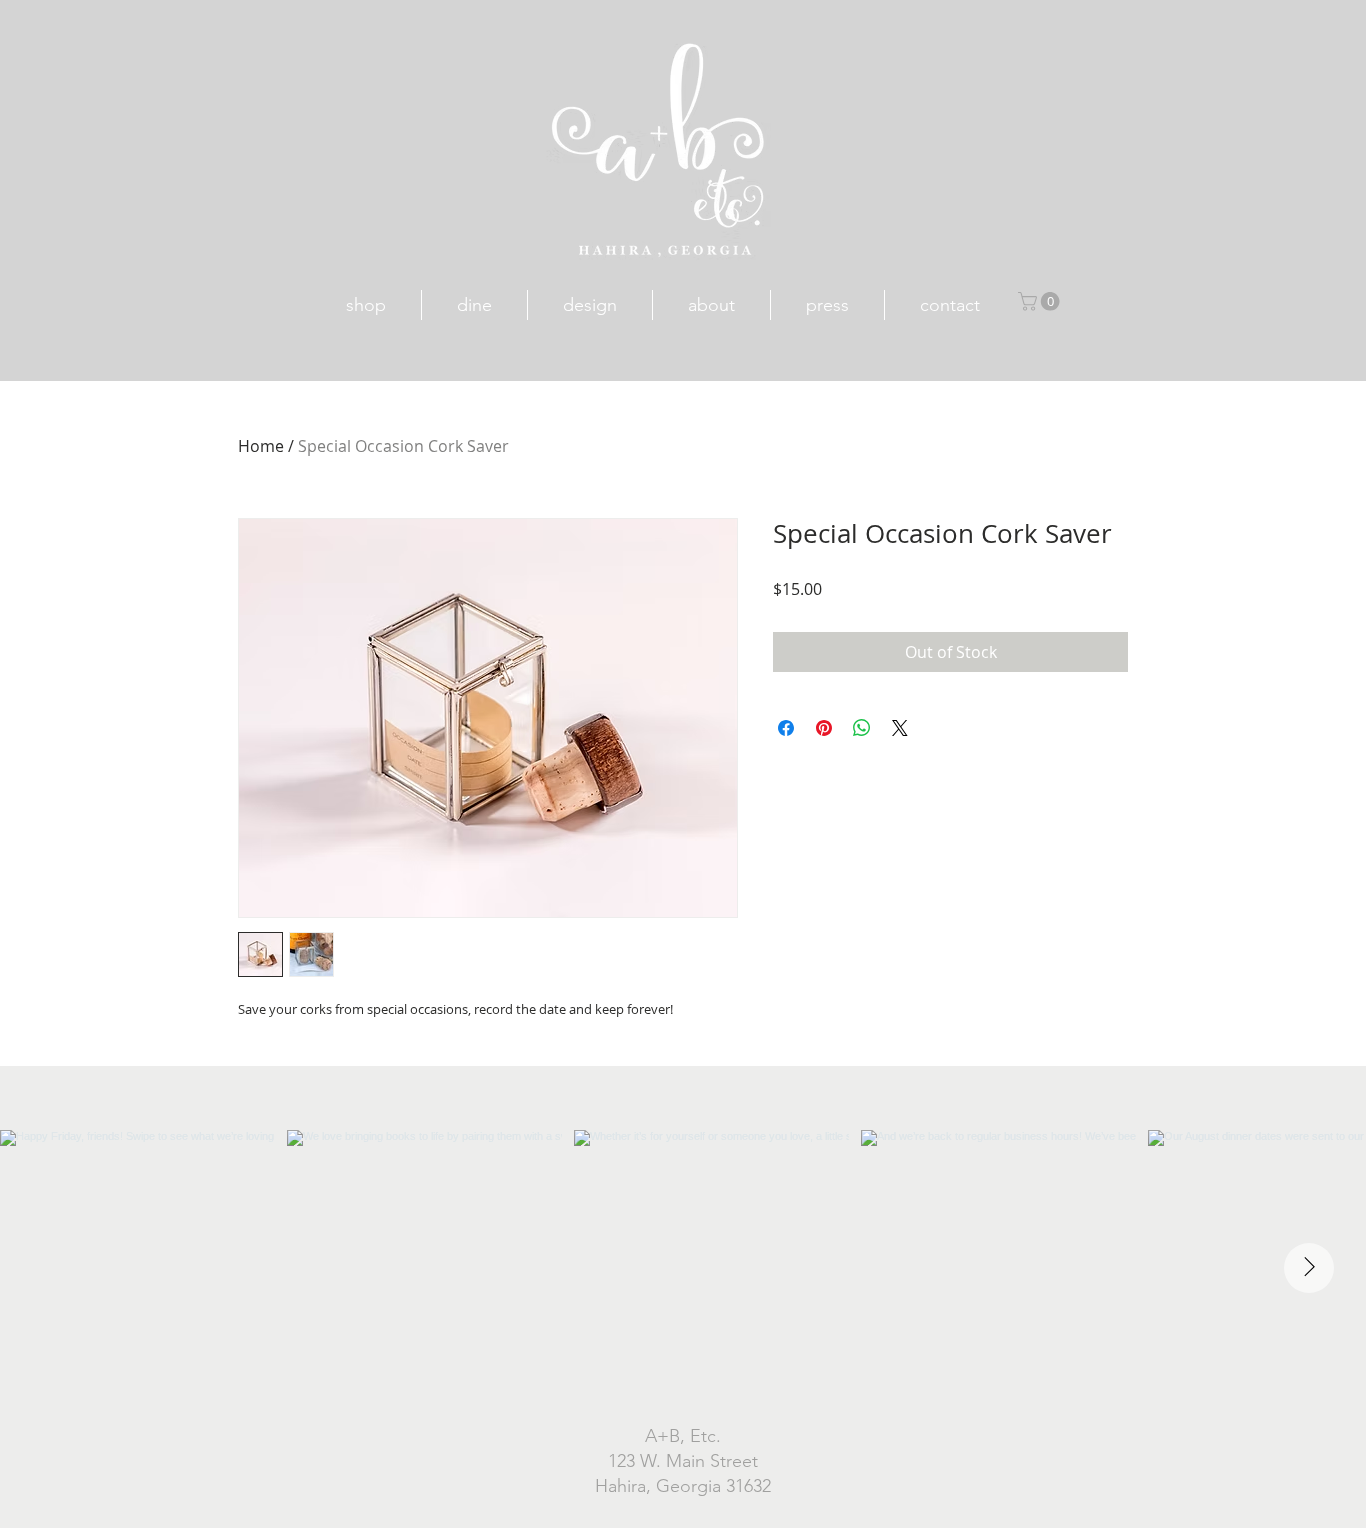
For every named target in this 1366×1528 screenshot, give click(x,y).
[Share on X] (900, 728)
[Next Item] (1309, 1268)
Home (261, 446)
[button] (1041, 301)
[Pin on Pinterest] (824, 728)
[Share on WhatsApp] (862, 728)
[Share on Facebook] (786, 728)
